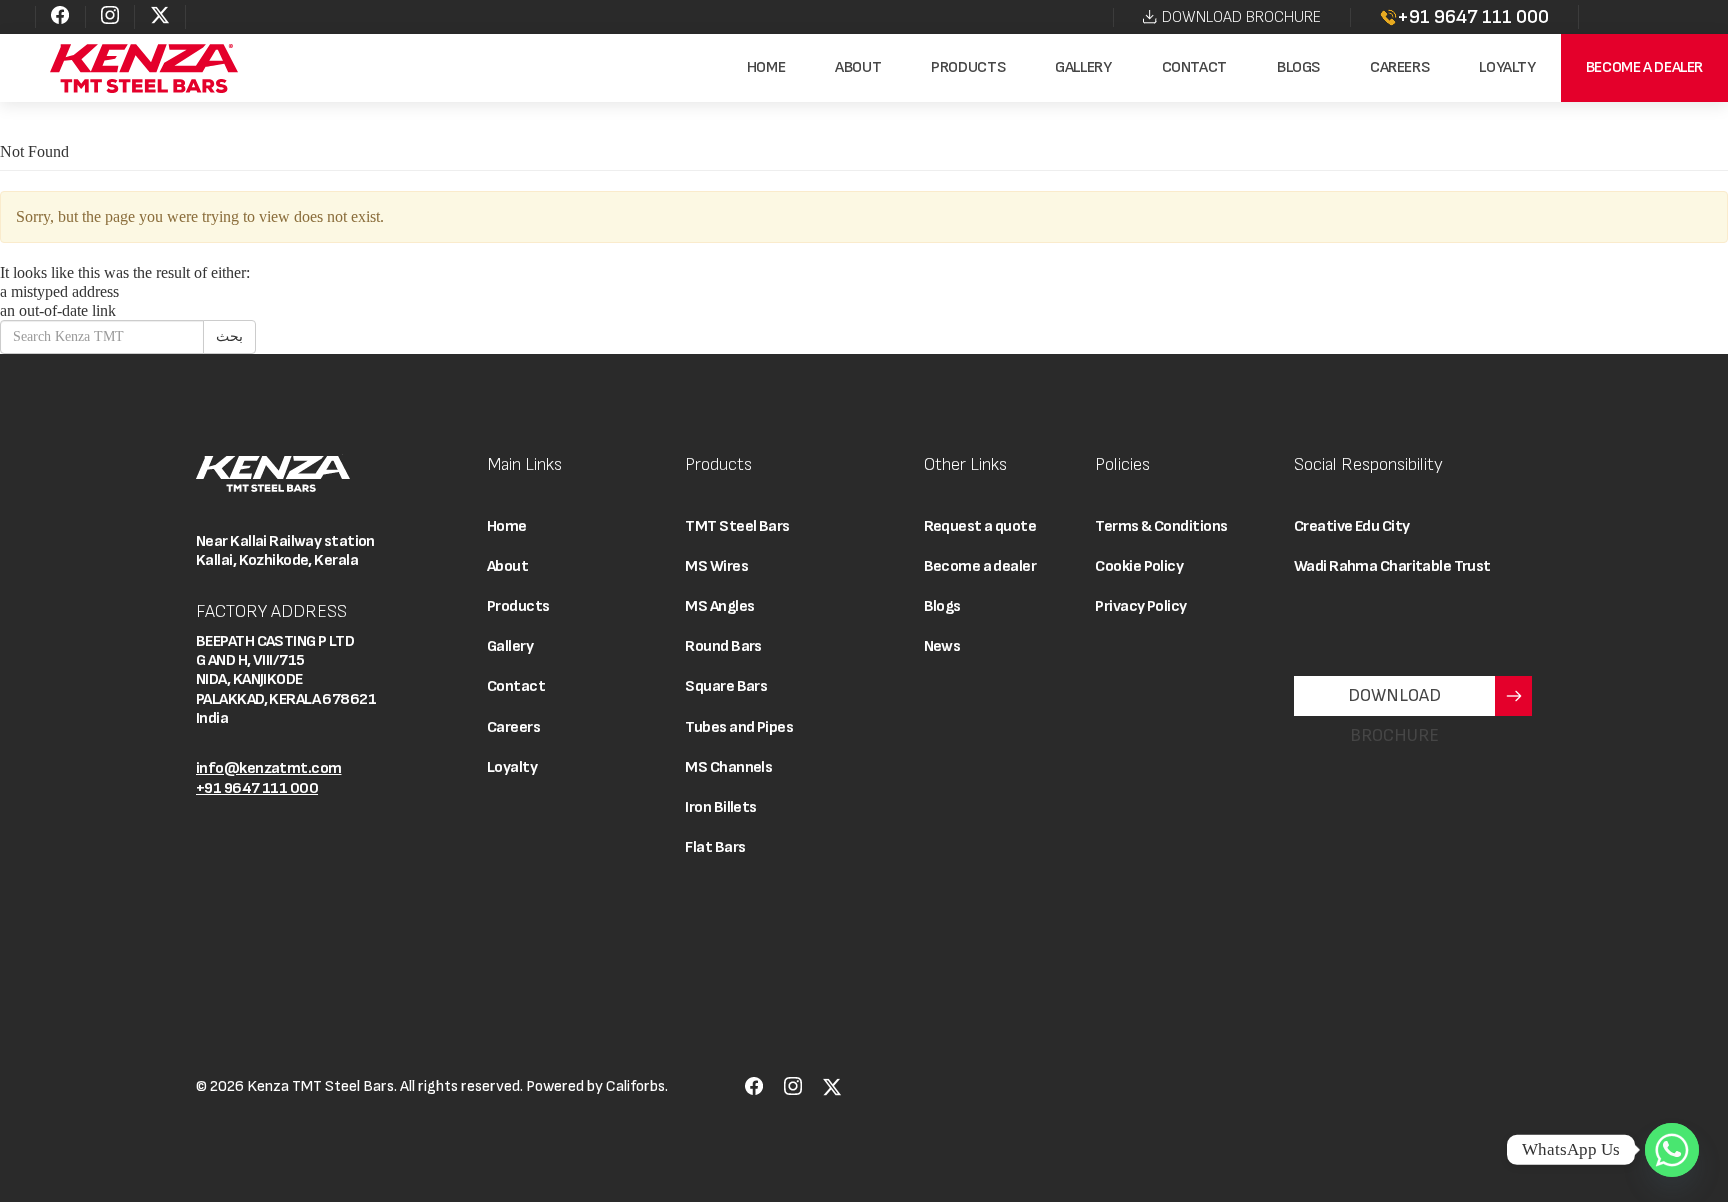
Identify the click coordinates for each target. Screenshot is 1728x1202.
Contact (1194, 67)
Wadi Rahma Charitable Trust (1392, 566)
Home (766, 67)
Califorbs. (637, 1086)
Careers (1399, 67)
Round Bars (723, 646)
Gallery (1083, 67)
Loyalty (1507, 67)
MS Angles (719, 606)
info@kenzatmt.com (268, 768)
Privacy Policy (1140, 606)
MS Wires (716, 566)
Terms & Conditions (1161, 526)
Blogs (1298, 67)
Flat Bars (715, 847)
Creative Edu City (1351, 526)
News (942, 646)
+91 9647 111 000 (1473, 17)
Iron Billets (720, 807)
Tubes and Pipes (739, 727)
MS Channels (728, 767)
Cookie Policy (1139, 566)
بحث (229, 336)
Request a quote (980, 526)
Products (968, 67)
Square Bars (726, 686)
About (858, 67)
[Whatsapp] (1672, 1150)
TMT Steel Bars (737, 526)
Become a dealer (1644, 67)
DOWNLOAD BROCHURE (1241, 17)
